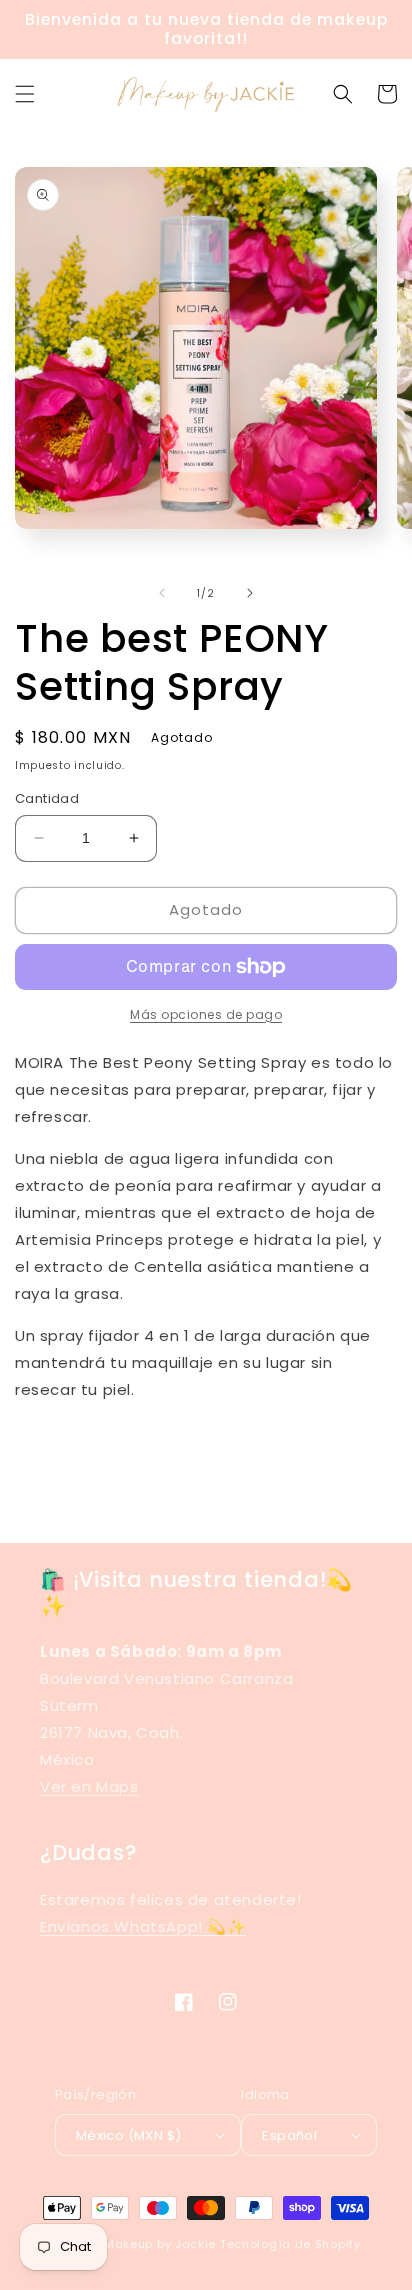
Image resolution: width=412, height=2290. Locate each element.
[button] (25, 94)
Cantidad (47, 798)
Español (289, 2135)
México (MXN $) (129, 2135)
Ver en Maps (89, 1786)
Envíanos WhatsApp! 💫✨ (143, 1926)
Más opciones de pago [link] (206, 1014)
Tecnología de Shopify (290, 2244)
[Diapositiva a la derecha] (250, 593)
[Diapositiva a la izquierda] (162, 593)
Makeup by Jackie (160, 2244)
